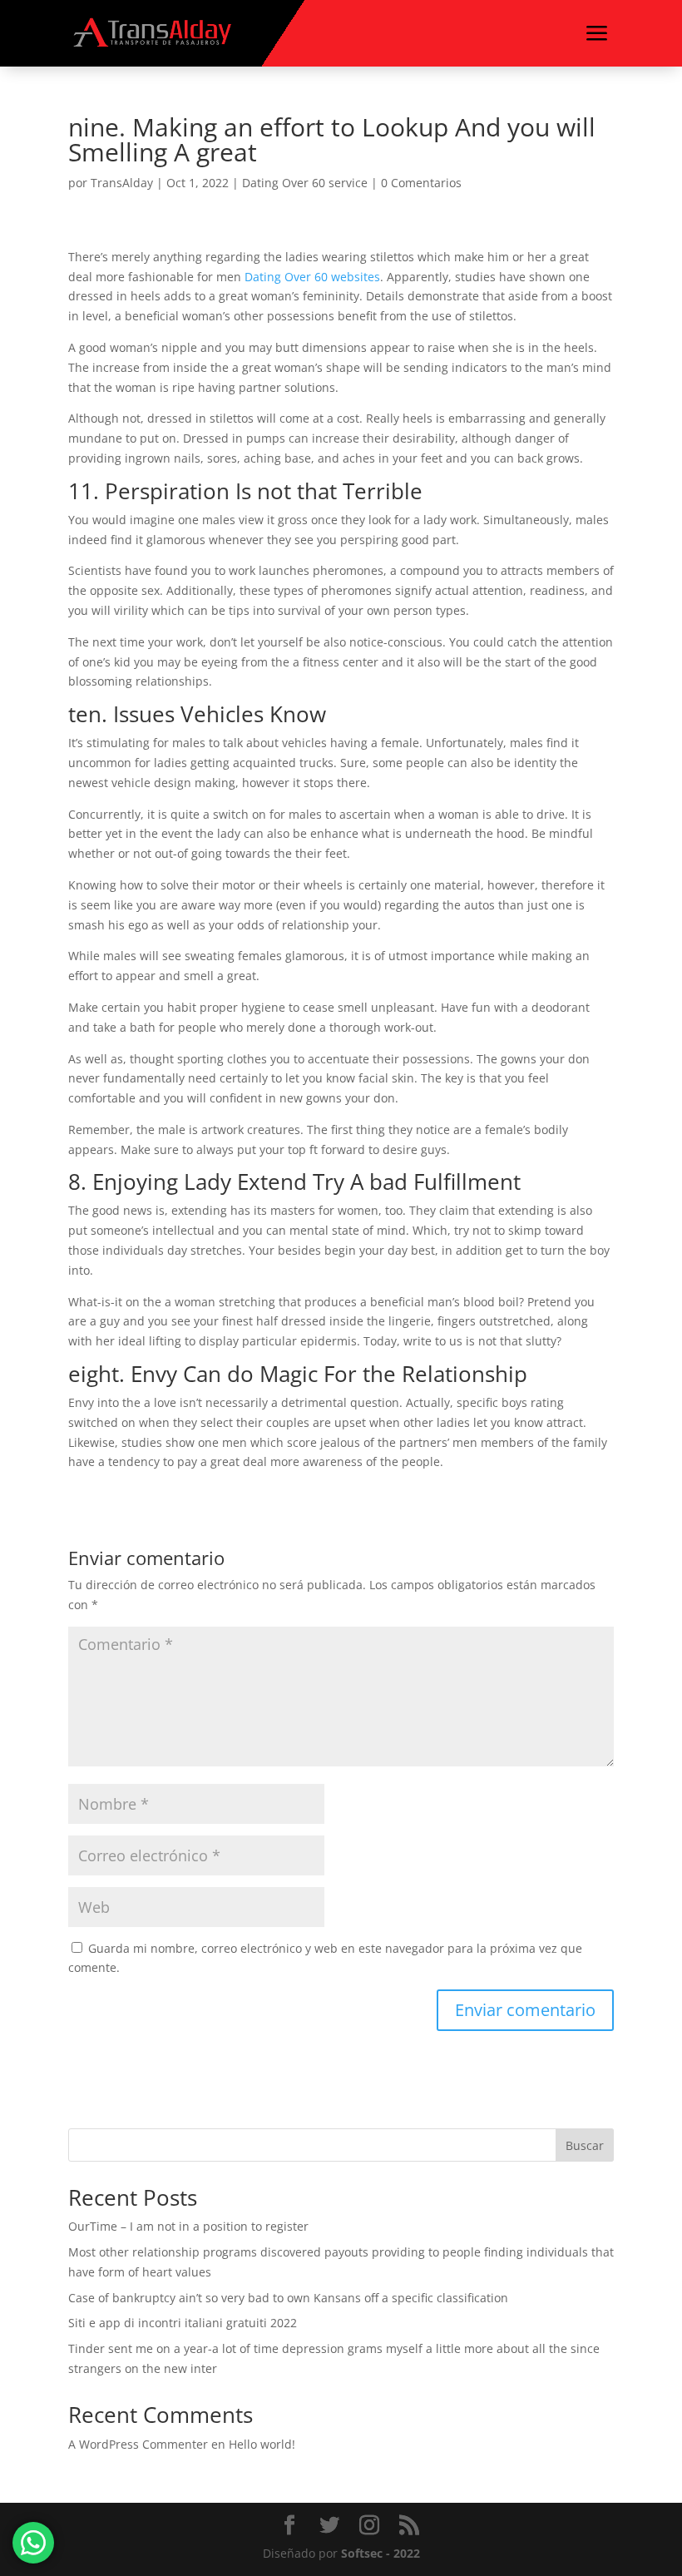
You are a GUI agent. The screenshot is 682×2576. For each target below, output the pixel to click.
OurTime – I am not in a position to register (188, 2226)
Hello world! (262, 2444)
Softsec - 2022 (381, 2553)
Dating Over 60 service (305, 183)
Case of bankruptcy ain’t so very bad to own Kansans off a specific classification (288, 2298)
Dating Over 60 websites (312, 277)
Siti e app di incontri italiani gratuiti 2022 (183, 2323)
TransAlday (122, 183)
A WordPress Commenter (138, 2444)
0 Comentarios (421, 183)
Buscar (585, 2145)
